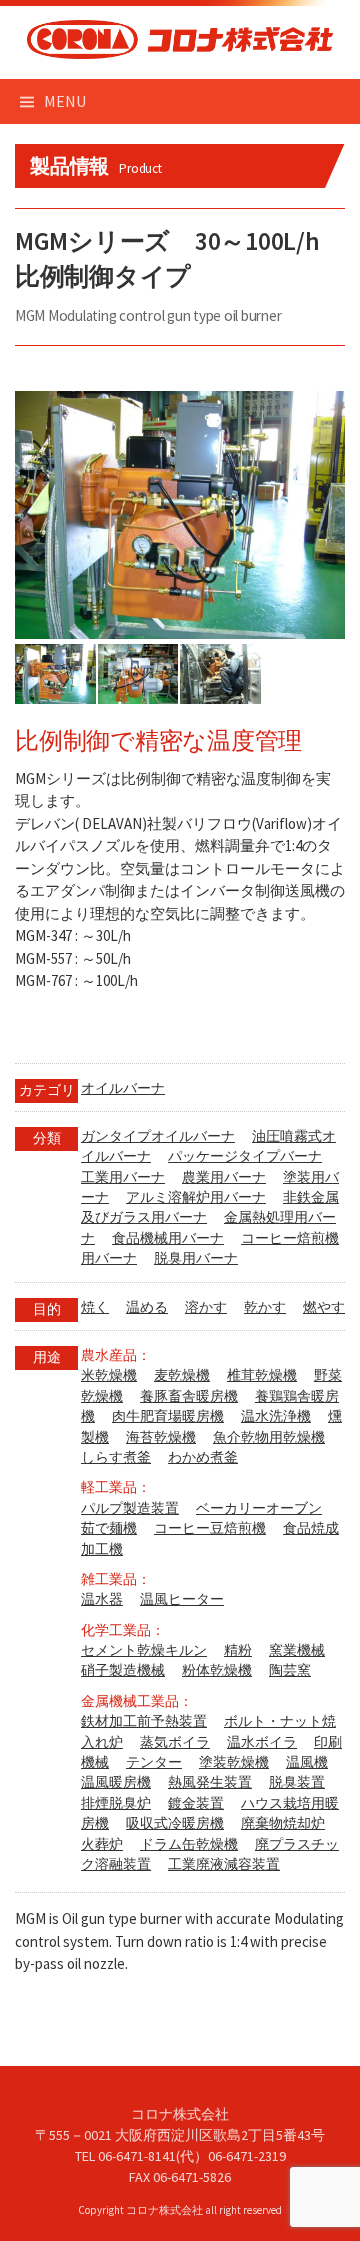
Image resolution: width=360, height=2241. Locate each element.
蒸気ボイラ (175, 1742)
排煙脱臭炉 (116, 1803)
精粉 (238, 1650)
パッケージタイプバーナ (245, 1156)
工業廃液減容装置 (224, 1864)
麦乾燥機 (182, 1375)
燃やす (324, 1307)
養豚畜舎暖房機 (189, 1396)
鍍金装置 (196, 1803)
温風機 (307, 1762)
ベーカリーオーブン (259, 1508)
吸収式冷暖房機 (175, 1823)
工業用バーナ (123, 1177)
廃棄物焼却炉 (283, 1823)
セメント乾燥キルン (144, 1650)
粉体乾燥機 (217, 1670)
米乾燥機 (109, 1375)
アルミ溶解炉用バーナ (196, 1197)
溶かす (206, 1307)
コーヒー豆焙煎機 (210, 1528)
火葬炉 (102, 1844)
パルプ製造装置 (130, 1508)
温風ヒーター (182, 1599)
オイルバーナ (123, 1088)
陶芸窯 (290, 1670)
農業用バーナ (224, 1177)
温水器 (102, 1599)
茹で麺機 (109, 1528)
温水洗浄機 (276, 1416)
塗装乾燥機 (234, 1762)
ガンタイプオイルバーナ (158, 1136)
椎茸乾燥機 (262, 1375)
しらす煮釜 (116, 1457)
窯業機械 (297, 1650)
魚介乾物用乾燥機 (269, 1437)
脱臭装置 (297, 1782)
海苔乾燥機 (161, 1437)
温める (147, 1307)
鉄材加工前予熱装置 (144, 1721)
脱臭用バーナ (196, 1258)
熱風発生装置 (210, 1782)
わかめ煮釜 (203, 1457)
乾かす (265, 1307)
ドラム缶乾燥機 (189, 1844)
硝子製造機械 (123, 1670)
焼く (95, 1307)
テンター (154, 1762)
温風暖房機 (116, 1782)
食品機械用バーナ (168, 1238)
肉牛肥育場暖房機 (168, 1416)
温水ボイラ (262, 1742)
